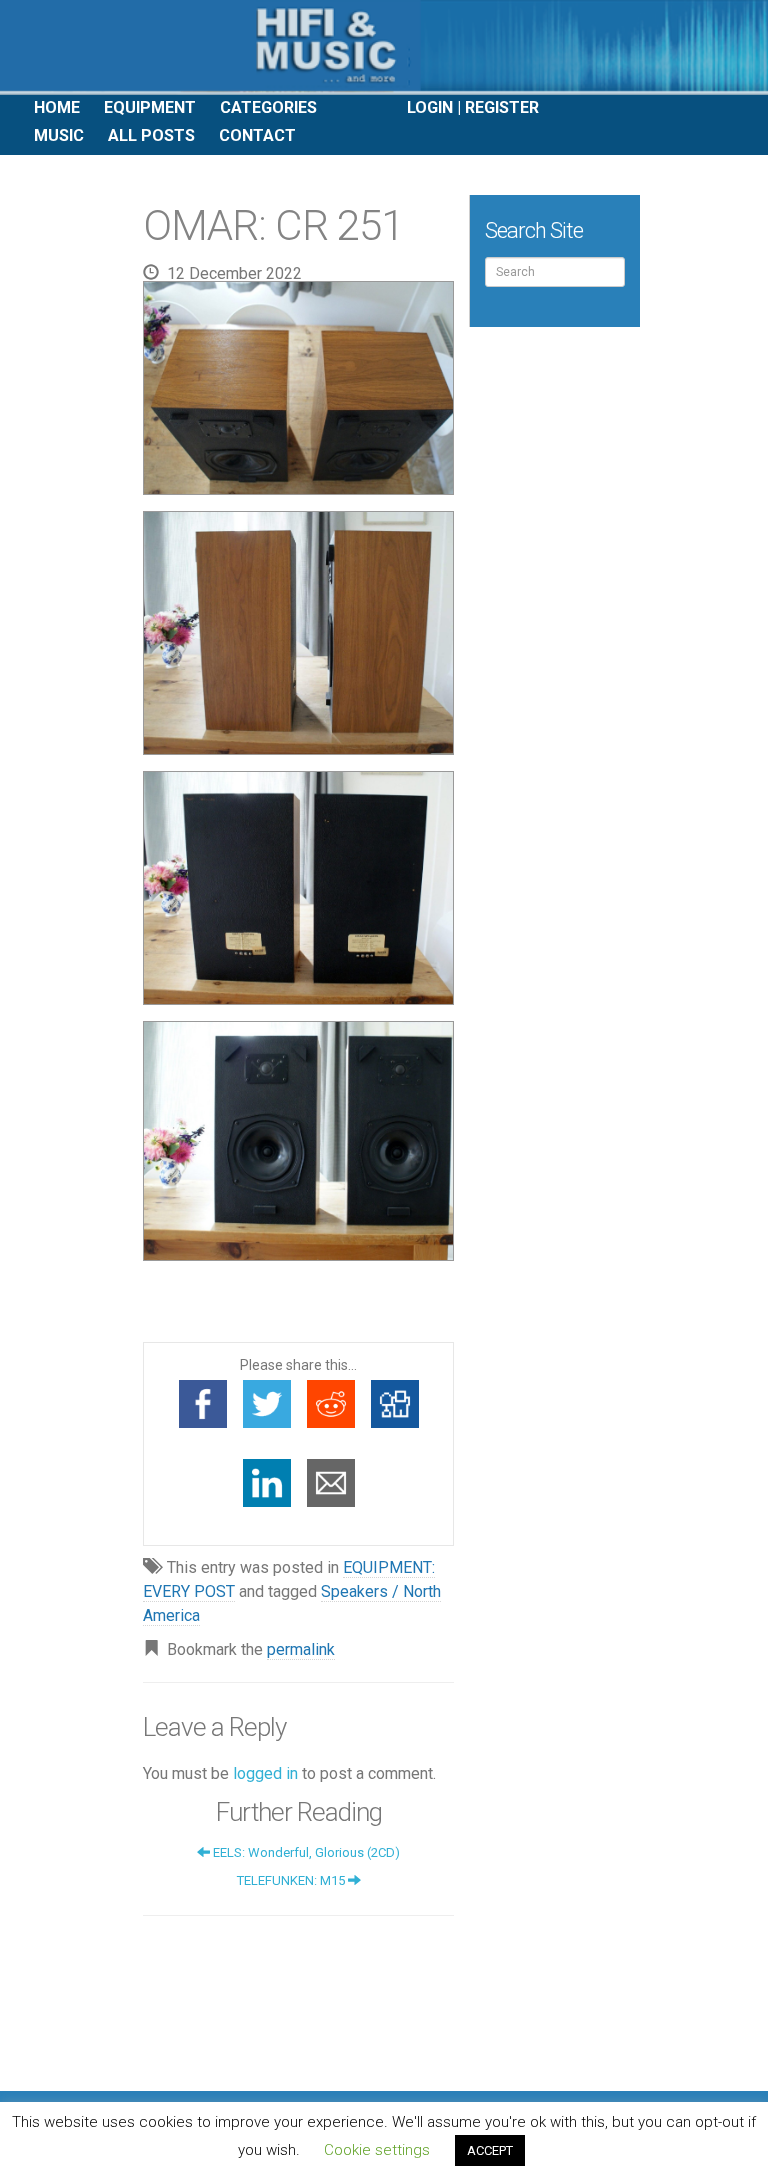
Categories (268, 107)
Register (502, 107)
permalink (301, 1649)
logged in (265, 1773)
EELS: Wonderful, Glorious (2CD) (305, 1852)
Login (430, 107)
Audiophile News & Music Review (384, 47)
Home (57, 107)
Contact (257, 135)
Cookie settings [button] (377, 2150)
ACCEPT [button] (490, 2150)
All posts (151, 135)
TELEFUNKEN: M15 (292, 1880)
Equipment (150, 107)
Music (59, 135)
